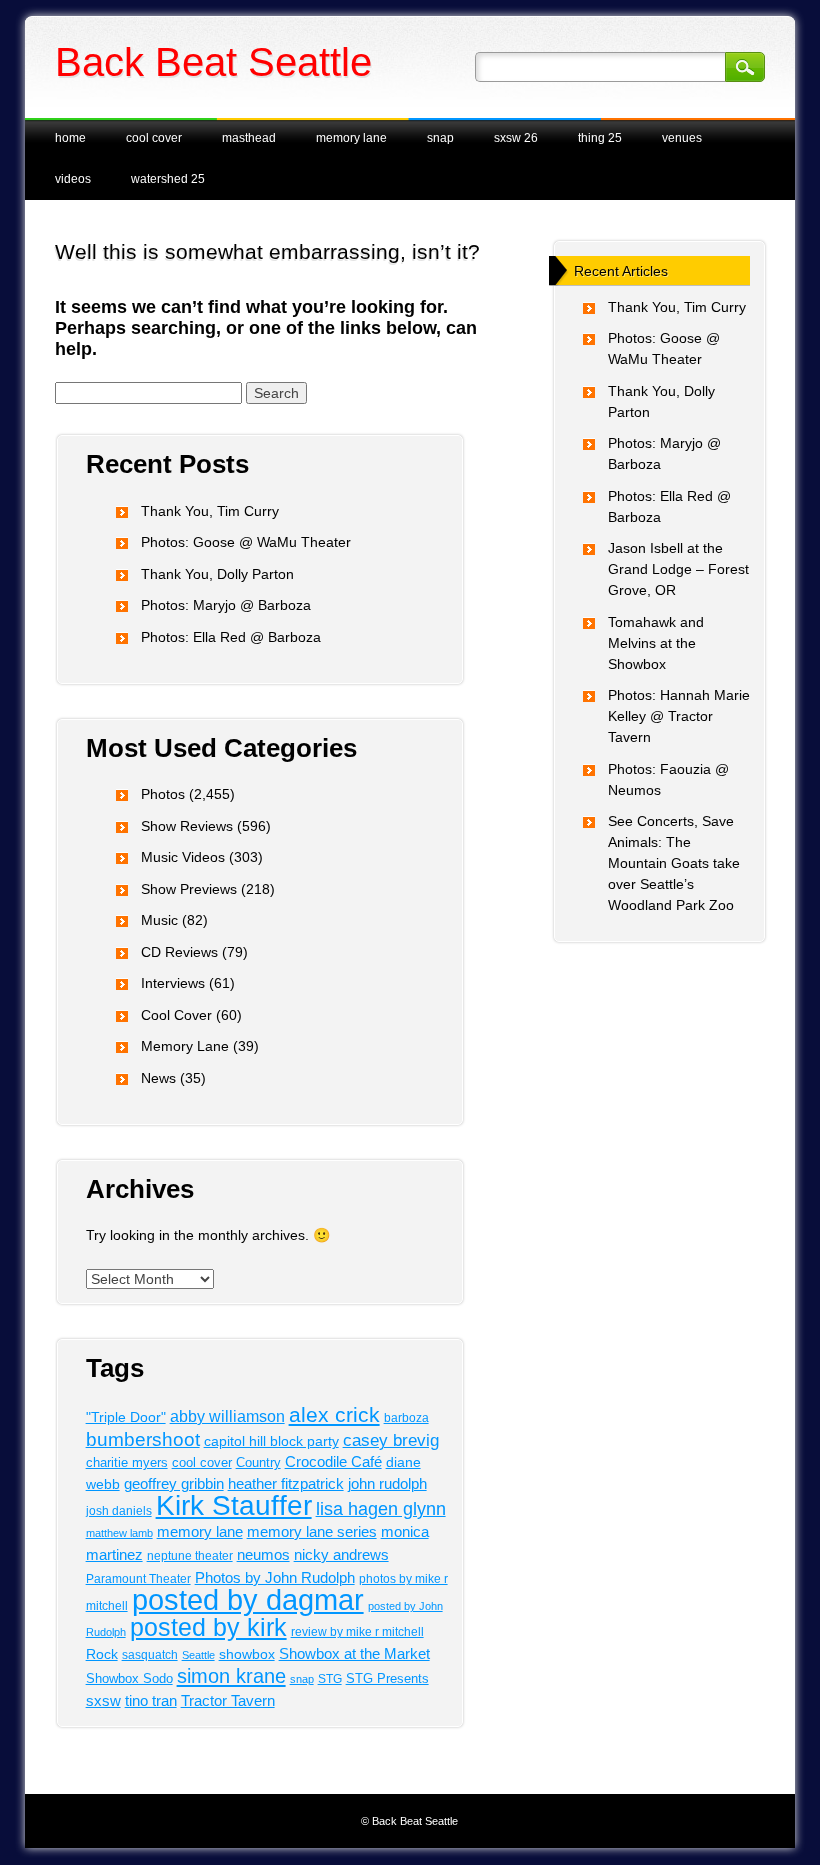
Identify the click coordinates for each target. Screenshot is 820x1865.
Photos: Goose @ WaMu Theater (246, 542)
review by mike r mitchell (357, 1631)
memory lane (200, 1531)
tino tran (151, 1701)
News (158, 1078)
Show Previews (189, 889)
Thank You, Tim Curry (210, 511)
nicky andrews (341, 1555)
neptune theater (190, 1556)
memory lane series (312, 1531)
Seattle (198, 1655)
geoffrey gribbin (174, 1484)
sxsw (103, 1700)
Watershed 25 (168, 179)
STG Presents (387, 1678)
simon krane (231, 1676)
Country (258, 1463)
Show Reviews (187, 826)
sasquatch (150, 1655)
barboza (406, 1418)
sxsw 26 (516, 138)
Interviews (173, 983)
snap (302, 1679)
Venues (682, 138)
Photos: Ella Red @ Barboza (231, 637)
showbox (247, 1654)
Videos (73, 179)
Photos (163, 794)
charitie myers (127, 1462)
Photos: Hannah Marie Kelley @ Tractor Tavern (679, 716)
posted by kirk (208, 1627)
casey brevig (391, 1440)
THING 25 (600, 138)
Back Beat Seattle (213, 62)
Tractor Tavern (228, 1701)
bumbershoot (143, 1439)
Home (70, 138)
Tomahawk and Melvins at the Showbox (656, 643)
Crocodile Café (333, 1462)
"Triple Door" (126, 1417)
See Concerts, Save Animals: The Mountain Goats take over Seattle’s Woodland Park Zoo (674, 863)
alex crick (334, 1414)
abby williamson (227, 1416)
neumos (263, 1554)
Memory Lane (351, 138)
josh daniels (119, 1510)
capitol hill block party (271, 1441)
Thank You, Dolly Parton (217, 574)
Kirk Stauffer (234, 1505)
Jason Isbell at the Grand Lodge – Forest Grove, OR (678, 569)
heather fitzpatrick (286, 1484)
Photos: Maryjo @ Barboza (226, 605)
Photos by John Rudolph (275, 1577)
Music (159, 920)
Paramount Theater (138, 1578)
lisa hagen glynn (381, 1509)
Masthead (249, 138)
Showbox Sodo (129, 1678)
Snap (440, 138)
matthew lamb (119, 1533)
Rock (102, 1654)
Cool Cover (154, 138)
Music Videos (183, 857)
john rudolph (387, 1484)
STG (330, 1679)
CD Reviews (179, 952)
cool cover (202, 1462)
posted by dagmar (248, 1599)
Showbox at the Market (354, 1653)
